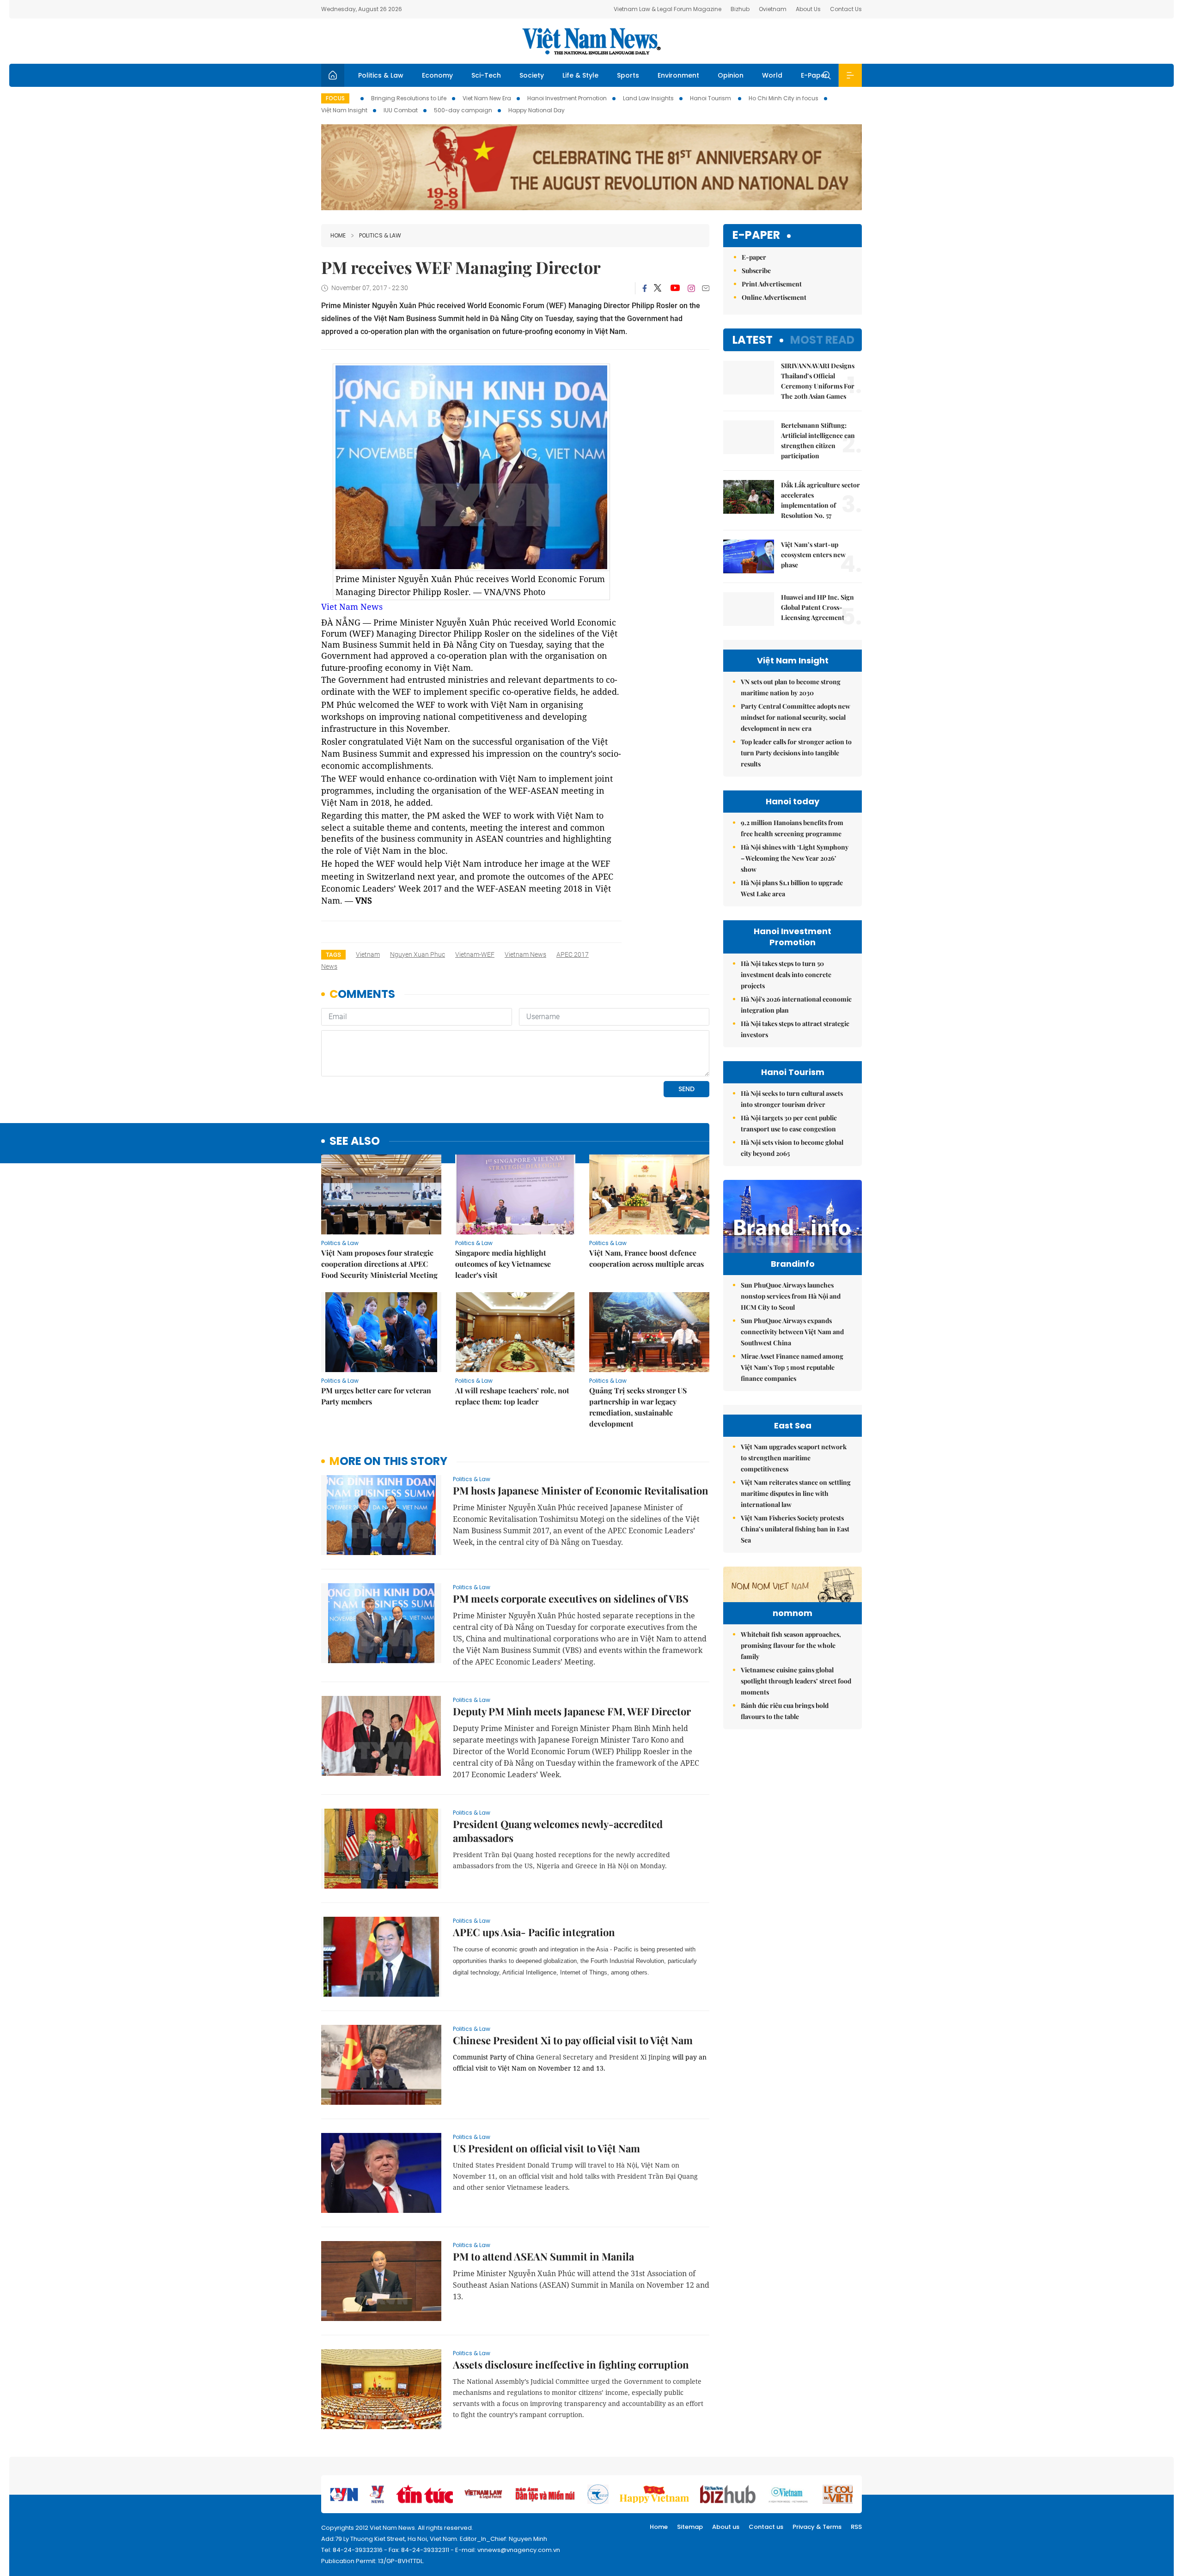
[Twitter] (658, 288)
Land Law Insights (648, 98)
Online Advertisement (774, 297)
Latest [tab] (753, 340)
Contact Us (846, 9)
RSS (856, 2527)
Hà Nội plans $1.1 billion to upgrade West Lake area (792, 888)
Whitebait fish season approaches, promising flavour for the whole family (791, 1645)
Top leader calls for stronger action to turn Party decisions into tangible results (796, 753)
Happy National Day (537, 110)
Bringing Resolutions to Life (409, 98)
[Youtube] (675, 288)
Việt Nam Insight (344, 110)
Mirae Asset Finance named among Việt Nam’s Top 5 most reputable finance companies (792, 1367)
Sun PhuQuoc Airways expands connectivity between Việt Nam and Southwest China (792, 1332)
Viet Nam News (352, 607)
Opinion (731, 75)
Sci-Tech (486, 75)
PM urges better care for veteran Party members (376, 1396)
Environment (678, 75)
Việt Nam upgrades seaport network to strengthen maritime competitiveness (794, 1458)
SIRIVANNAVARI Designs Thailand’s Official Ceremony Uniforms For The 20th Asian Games (818, 381)
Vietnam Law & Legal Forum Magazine (668, 9)
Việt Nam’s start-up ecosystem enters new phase (813, 555)
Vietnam (368, 954)
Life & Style (580, 75)
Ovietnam (773, 9)
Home (338, 235)
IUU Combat (401, 110)
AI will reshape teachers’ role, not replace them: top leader (512, 1396)
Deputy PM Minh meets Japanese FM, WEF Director (572, 1711)
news (329, 966)
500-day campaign (463, 110)
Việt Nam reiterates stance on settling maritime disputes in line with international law (796, 1493)
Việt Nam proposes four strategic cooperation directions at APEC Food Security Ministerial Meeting (379, 1264)
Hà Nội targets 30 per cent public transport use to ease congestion (789, 1123)
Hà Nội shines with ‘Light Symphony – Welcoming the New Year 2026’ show (795, 858)
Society (532, 75)
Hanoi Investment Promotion (567, 98)
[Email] (706, 288)
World (772, 75)
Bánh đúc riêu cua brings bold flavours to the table (785, 1711)
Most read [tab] (822, 340)
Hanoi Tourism (711, 98)
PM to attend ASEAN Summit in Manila (543, 2256)
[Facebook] (645, 288)
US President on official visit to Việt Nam (546, 2148)
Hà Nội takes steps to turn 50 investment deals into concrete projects (786, 975)
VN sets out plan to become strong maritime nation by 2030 (791, 687)
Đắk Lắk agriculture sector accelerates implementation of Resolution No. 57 (820, 500)
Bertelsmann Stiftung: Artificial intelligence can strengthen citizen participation (818, 440)
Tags (333, 955)
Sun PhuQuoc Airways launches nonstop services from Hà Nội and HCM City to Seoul (791, 1296)
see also (355, 1141)
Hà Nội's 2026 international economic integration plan (796, 1005)
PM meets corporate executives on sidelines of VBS (571, 1598)
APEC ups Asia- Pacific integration (534, 1932)
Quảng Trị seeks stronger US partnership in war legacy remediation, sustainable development (638, 1407)
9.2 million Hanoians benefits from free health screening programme (792, 828)
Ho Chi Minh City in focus (784, 98)
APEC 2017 (573, 954)
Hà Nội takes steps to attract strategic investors (795, 1029)
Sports (628, 75)
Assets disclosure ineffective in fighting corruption (571, 2364)
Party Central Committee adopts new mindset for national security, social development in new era (796, 717)
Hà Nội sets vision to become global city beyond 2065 (792, 1148)
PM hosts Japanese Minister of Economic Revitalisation (581, 1490)
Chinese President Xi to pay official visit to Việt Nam (573, 2040)
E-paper (756, 235)
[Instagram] (691, 288)
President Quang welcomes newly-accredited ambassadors (558, 1831)
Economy (437, 75)
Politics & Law (381, 75)
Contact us (766, 2527)
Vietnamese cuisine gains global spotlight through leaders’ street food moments (796, 1681)
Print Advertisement (772, 284)
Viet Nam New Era (487, 98)
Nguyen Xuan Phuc (418, 954)
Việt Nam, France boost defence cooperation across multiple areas (646, 1258)
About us (726, 2527)
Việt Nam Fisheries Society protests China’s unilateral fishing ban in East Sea (795, 1529)
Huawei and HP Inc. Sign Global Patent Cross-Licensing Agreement (817, 607)
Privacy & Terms (817, 2527)
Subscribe (756, 270)
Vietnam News (525, 954)
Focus (335, 98)
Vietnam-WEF (475, 954)
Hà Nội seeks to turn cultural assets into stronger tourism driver (792, 1099)
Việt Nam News (591, 41)
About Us (808, 9)
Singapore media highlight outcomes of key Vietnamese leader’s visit (503, 1264)
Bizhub (740, 9)
